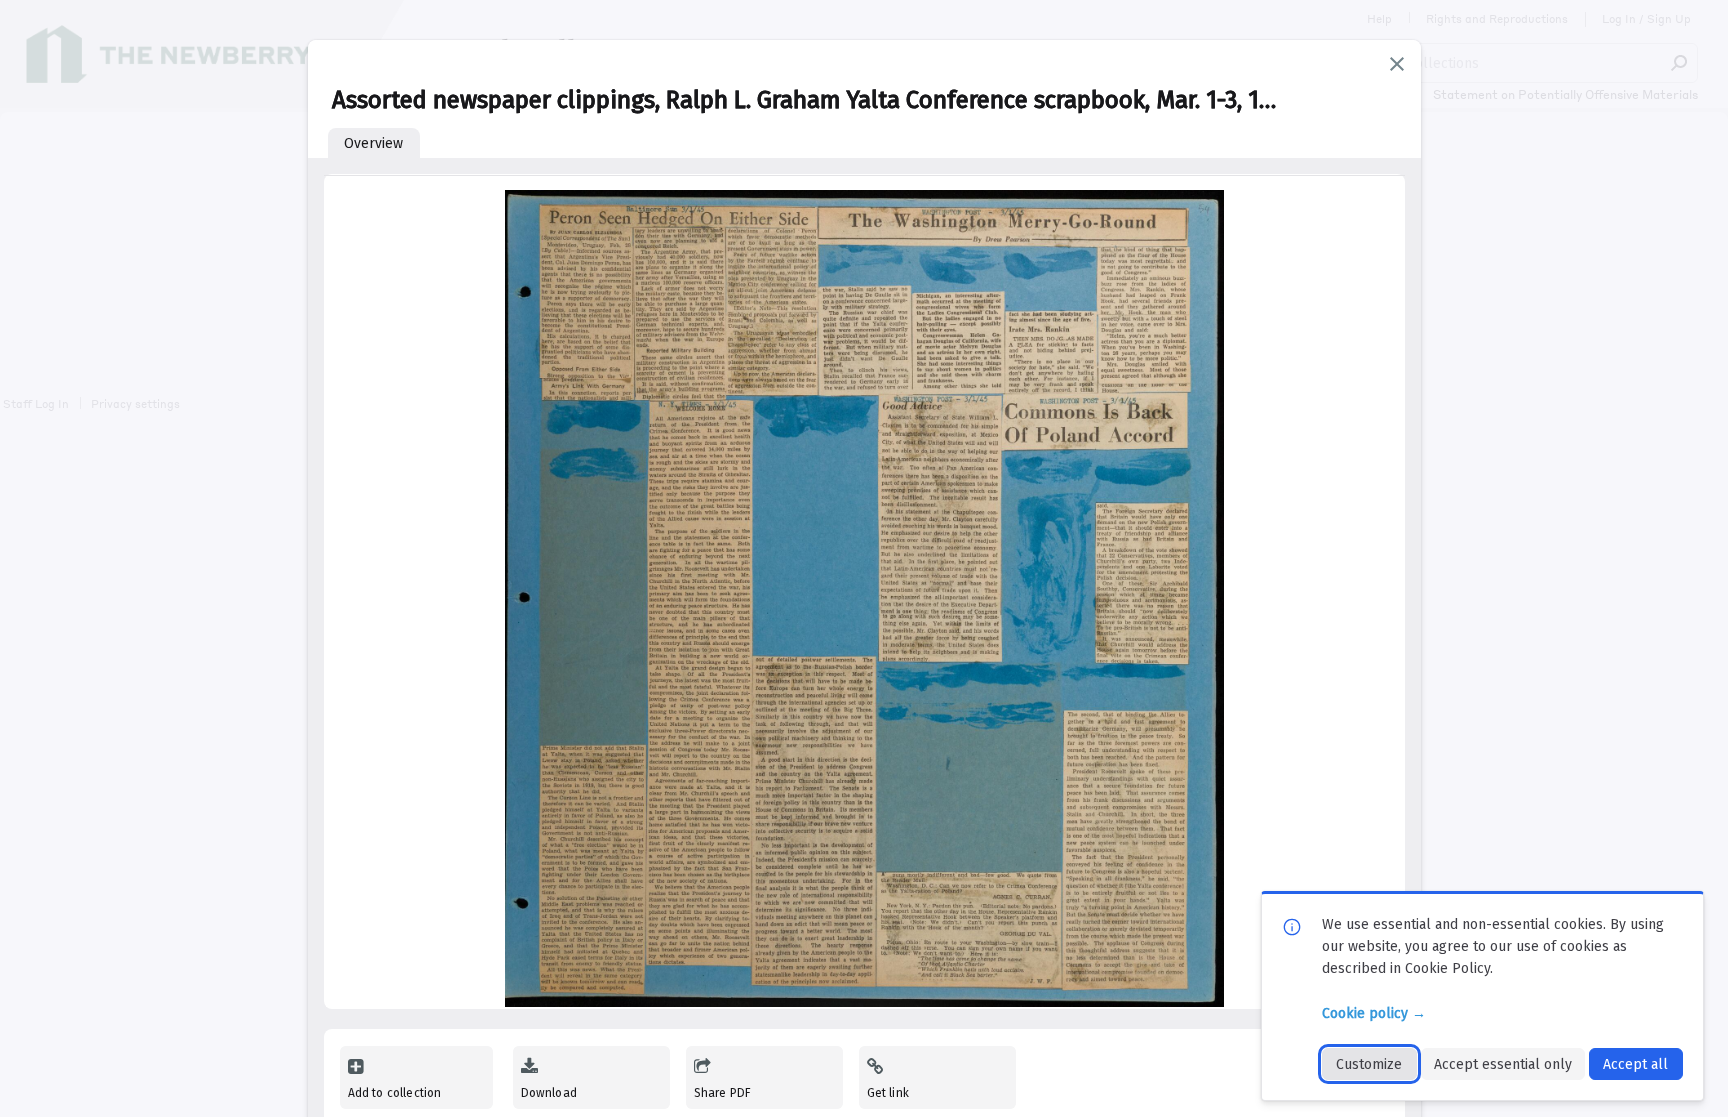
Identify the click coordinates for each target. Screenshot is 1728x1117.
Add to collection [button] (395, 1093)
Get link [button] (888, 1093)
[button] (1397, 64)
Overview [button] (373, 143)
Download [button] (549, 1093)
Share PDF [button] (723, 1093)
